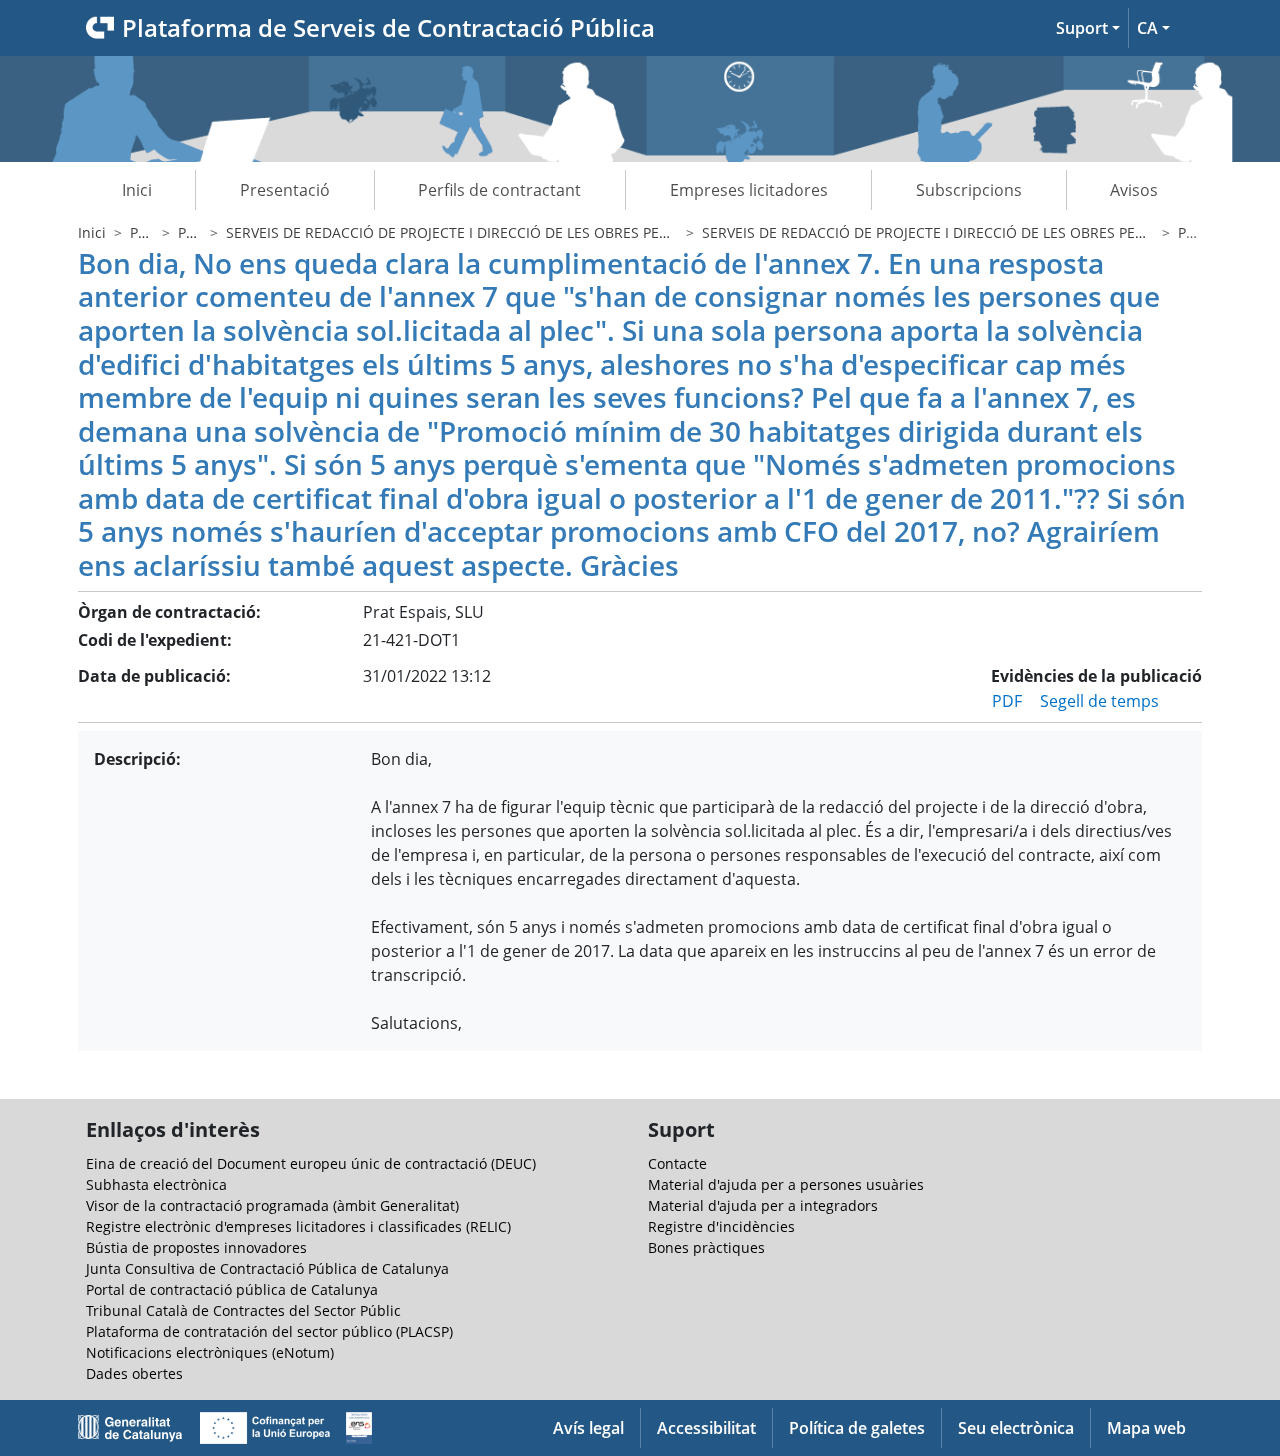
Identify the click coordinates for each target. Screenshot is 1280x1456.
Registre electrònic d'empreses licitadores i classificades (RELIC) (298, 1226)
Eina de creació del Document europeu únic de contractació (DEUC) (311, 1163)
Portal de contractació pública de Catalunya (232, 1289)
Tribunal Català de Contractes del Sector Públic (243, 1310)
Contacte (677, 1163)
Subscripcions (969, 190)
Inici (137, 190)
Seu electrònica (1016, 1428)
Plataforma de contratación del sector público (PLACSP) (269, 1331)
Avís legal (588, 1428)
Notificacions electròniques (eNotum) (210, 1352)
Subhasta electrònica (156, 1184)
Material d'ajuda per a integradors (763, 1205)
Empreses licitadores (749, 190)
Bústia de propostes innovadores (196, 1247)
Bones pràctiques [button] (706, 1247)
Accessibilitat (706, 1428)
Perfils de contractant (499, 190)
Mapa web (1146, 1428)
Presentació (285, 190)
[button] (1088, 28)
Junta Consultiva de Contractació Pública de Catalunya (267, 1268)
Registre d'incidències (721, 1226)
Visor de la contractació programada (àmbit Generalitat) (272, 1205)
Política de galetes (857, 1428)
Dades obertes (134, 1373)
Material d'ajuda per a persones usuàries (786, 1184)
